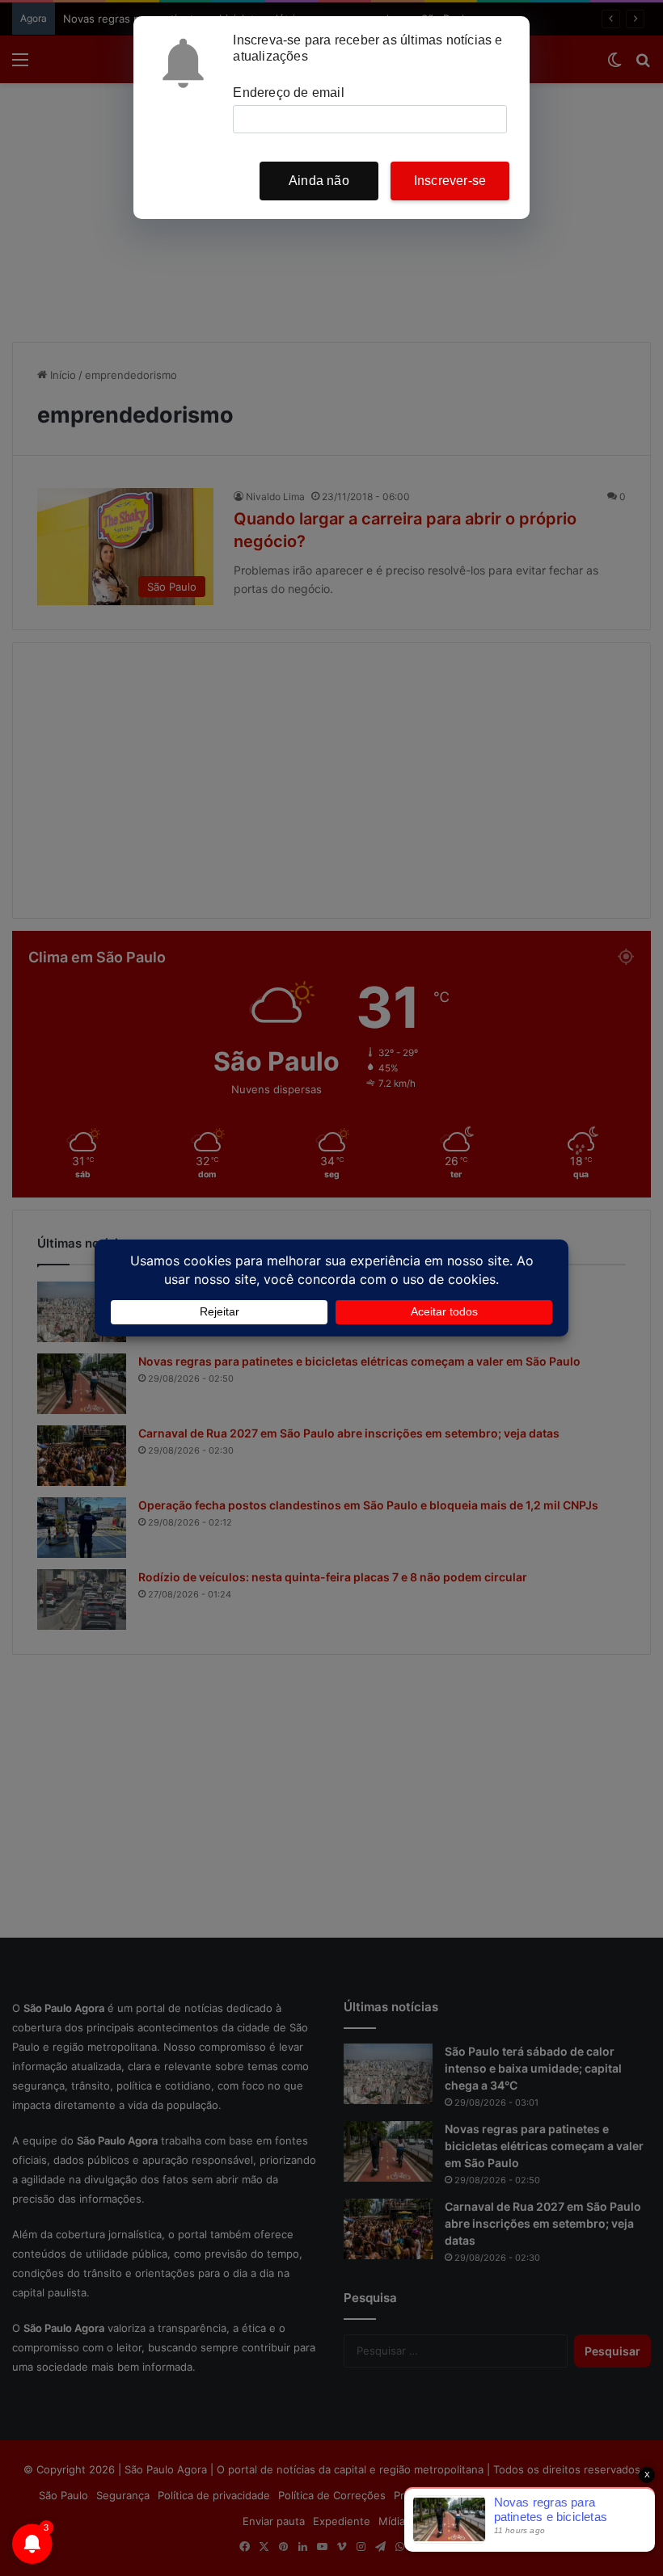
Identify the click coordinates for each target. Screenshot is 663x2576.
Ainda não (319, 181)
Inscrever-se (450, 181)
